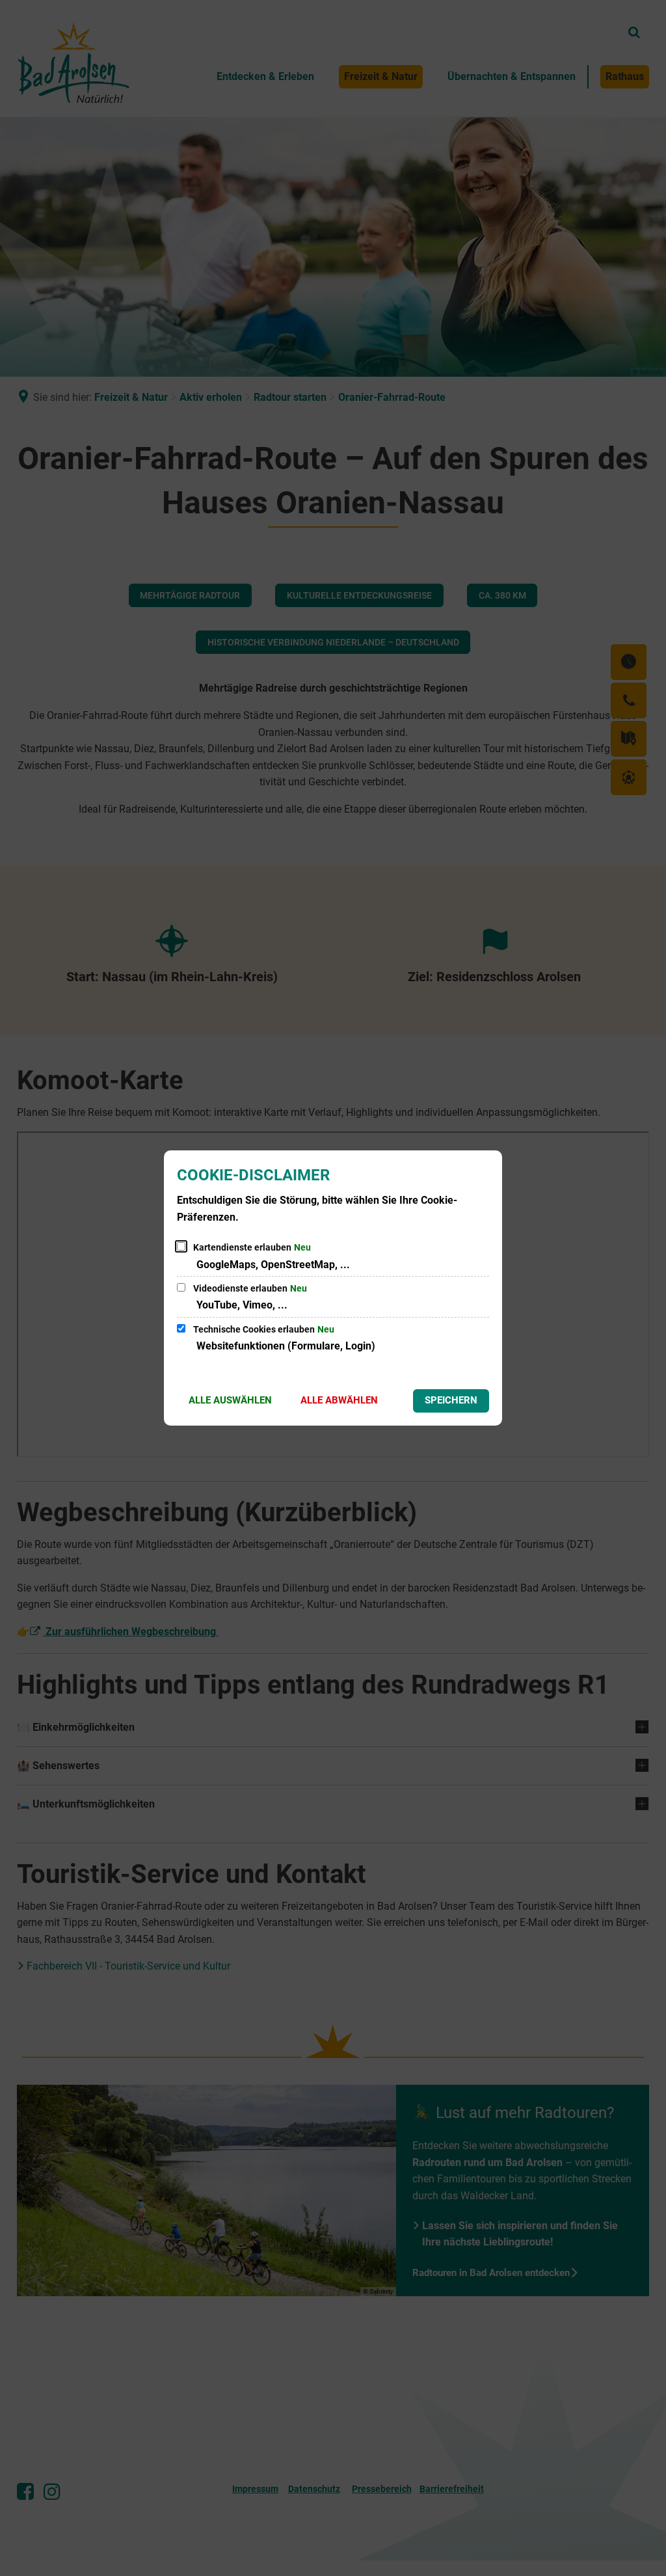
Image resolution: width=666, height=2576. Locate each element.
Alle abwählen (339, 1400)
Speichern (451, 1400)
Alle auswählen (230, 1400)
